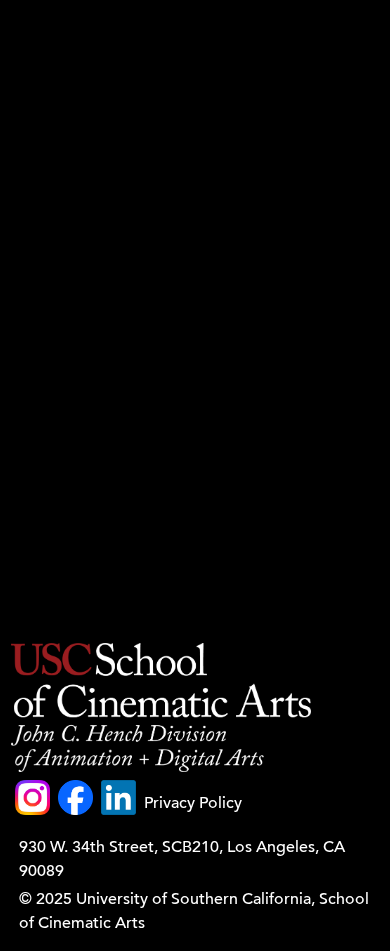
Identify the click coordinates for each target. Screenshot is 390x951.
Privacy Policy (193, 803)
